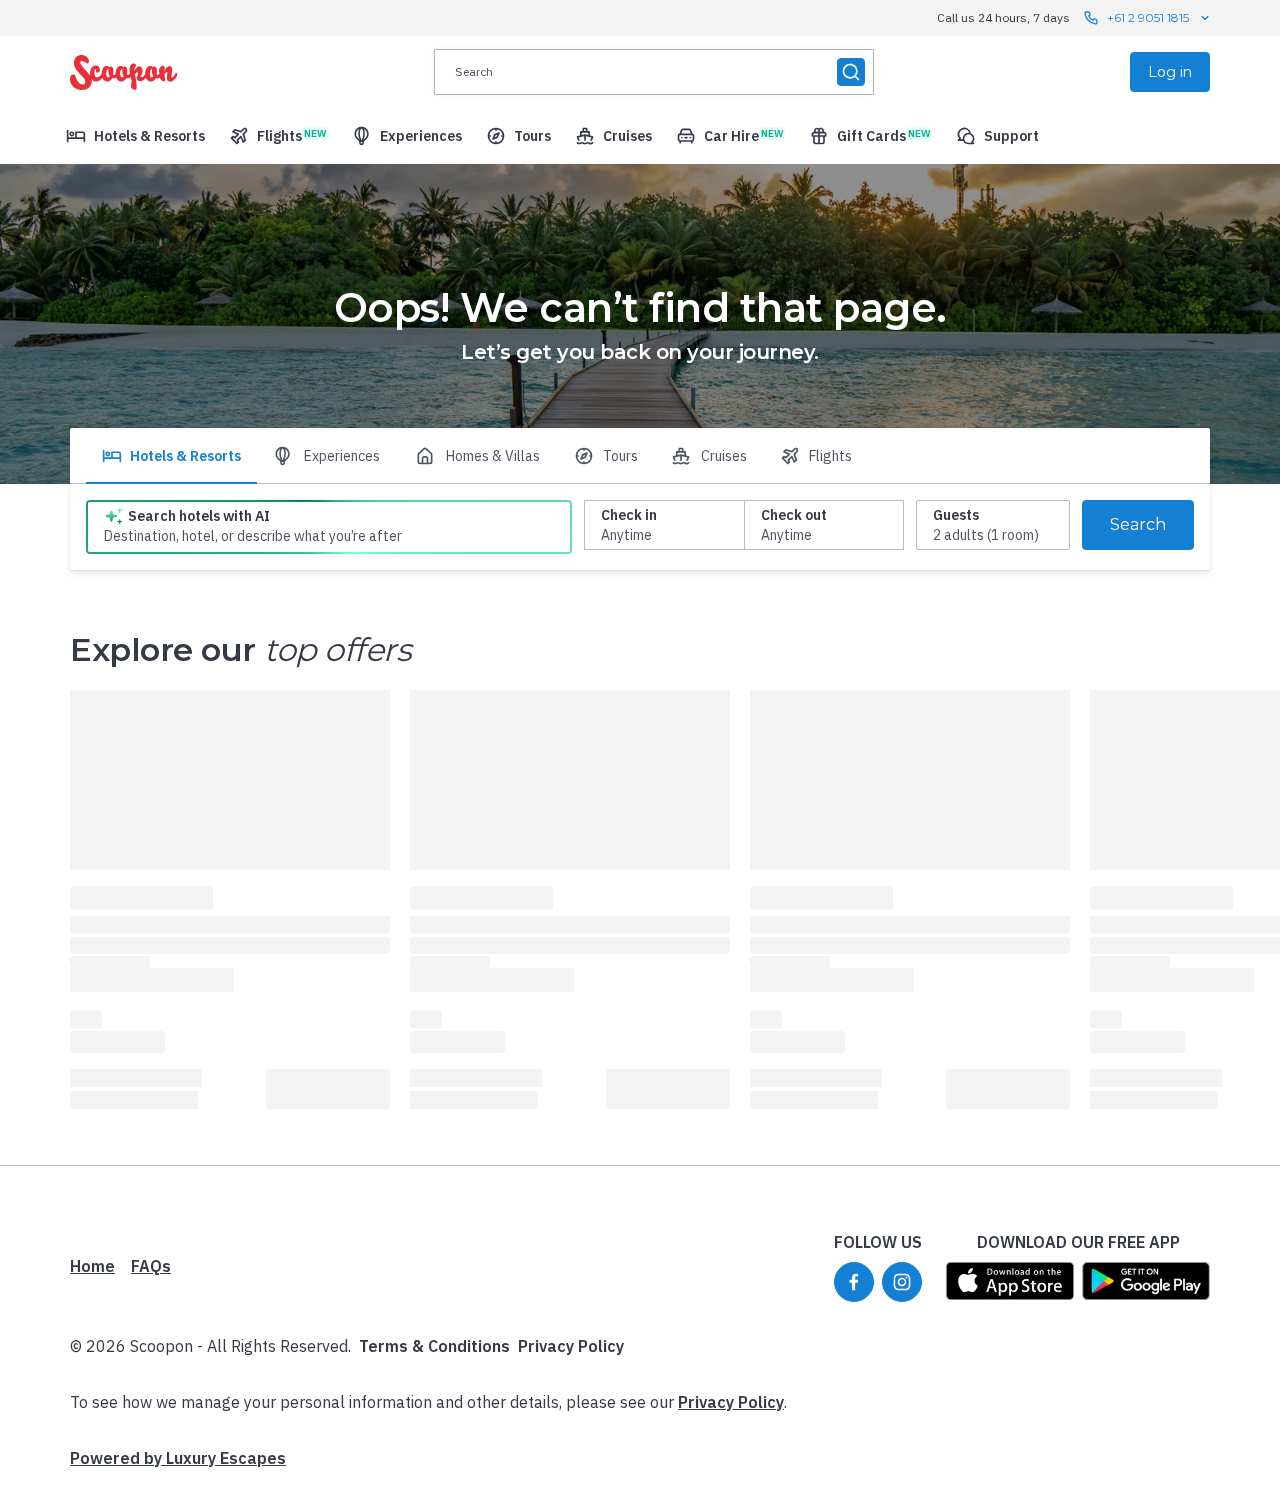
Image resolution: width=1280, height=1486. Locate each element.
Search (1138, 524)
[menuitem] (135, 136)
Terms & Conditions (434, 1346)
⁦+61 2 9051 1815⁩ (1148, 17)
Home (92, 1266)
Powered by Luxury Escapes (178, 1458)
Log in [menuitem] (1170, 72)
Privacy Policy (571, 1346)
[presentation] (654, 72)
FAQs (151, 1266)
